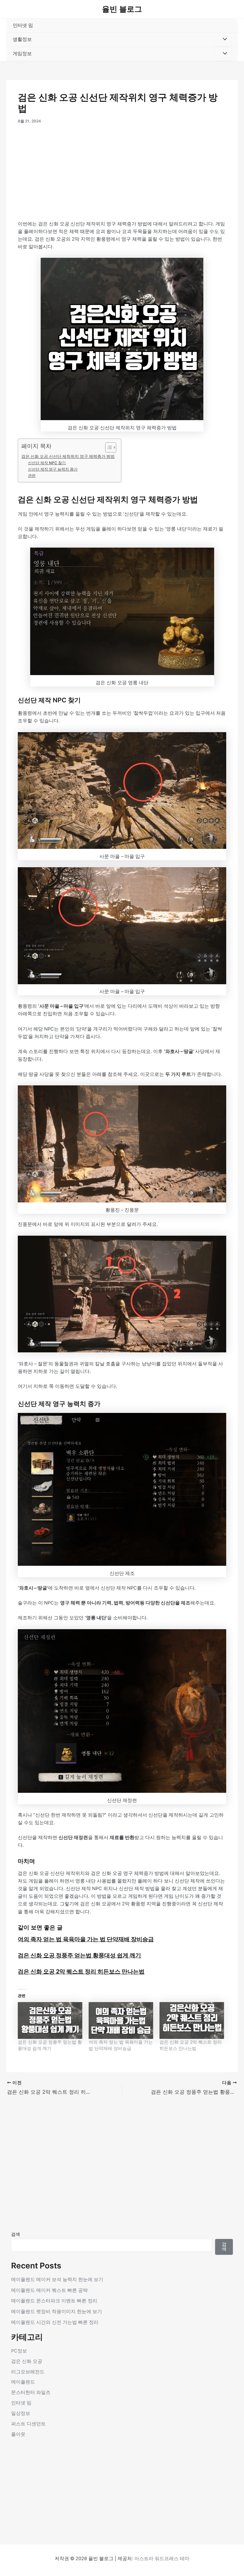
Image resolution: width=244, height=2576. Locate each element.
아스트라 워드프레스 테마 (162, 2559)
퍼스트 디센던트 (28, 2424)
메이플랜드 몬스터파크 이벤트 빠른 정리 (54, 2301)
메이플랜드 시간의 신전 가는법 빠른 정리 (55, 2322)
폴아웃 (18, 2434)
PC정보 (19, 2351)
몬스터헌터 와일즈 (31, 2392)
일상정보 (21, 2413)
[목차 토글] (108, 447)
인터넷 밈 (23, 25)
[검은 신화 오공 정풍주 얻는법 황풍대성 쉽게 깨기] (50, 2020)
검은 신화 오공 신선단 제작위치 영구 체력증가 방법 (68, 456)
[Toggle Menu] (223, 40)
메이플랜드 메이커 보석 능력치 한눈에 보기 (57, 2280)
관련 (32, 476)
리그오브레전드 (28, 2372)
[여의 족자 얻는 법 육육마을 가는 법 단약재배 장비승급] (121, 2020)
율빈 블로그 (122, 9)
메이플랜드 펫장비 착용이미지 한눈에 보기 (57, 2312)
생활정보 (22, 39)
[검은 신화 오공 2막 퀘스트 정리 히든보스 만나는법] (192, 2020)
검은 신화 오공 (27, 2361)
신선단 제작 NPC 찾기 (47, 463)
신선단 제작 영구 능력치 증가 (53, 469)
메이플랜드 (23, 2382)
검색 (16, 2234)
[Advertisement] (122, 173)
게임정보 (22, 54)
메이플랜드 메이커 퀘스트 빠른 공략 (49, 2290)
